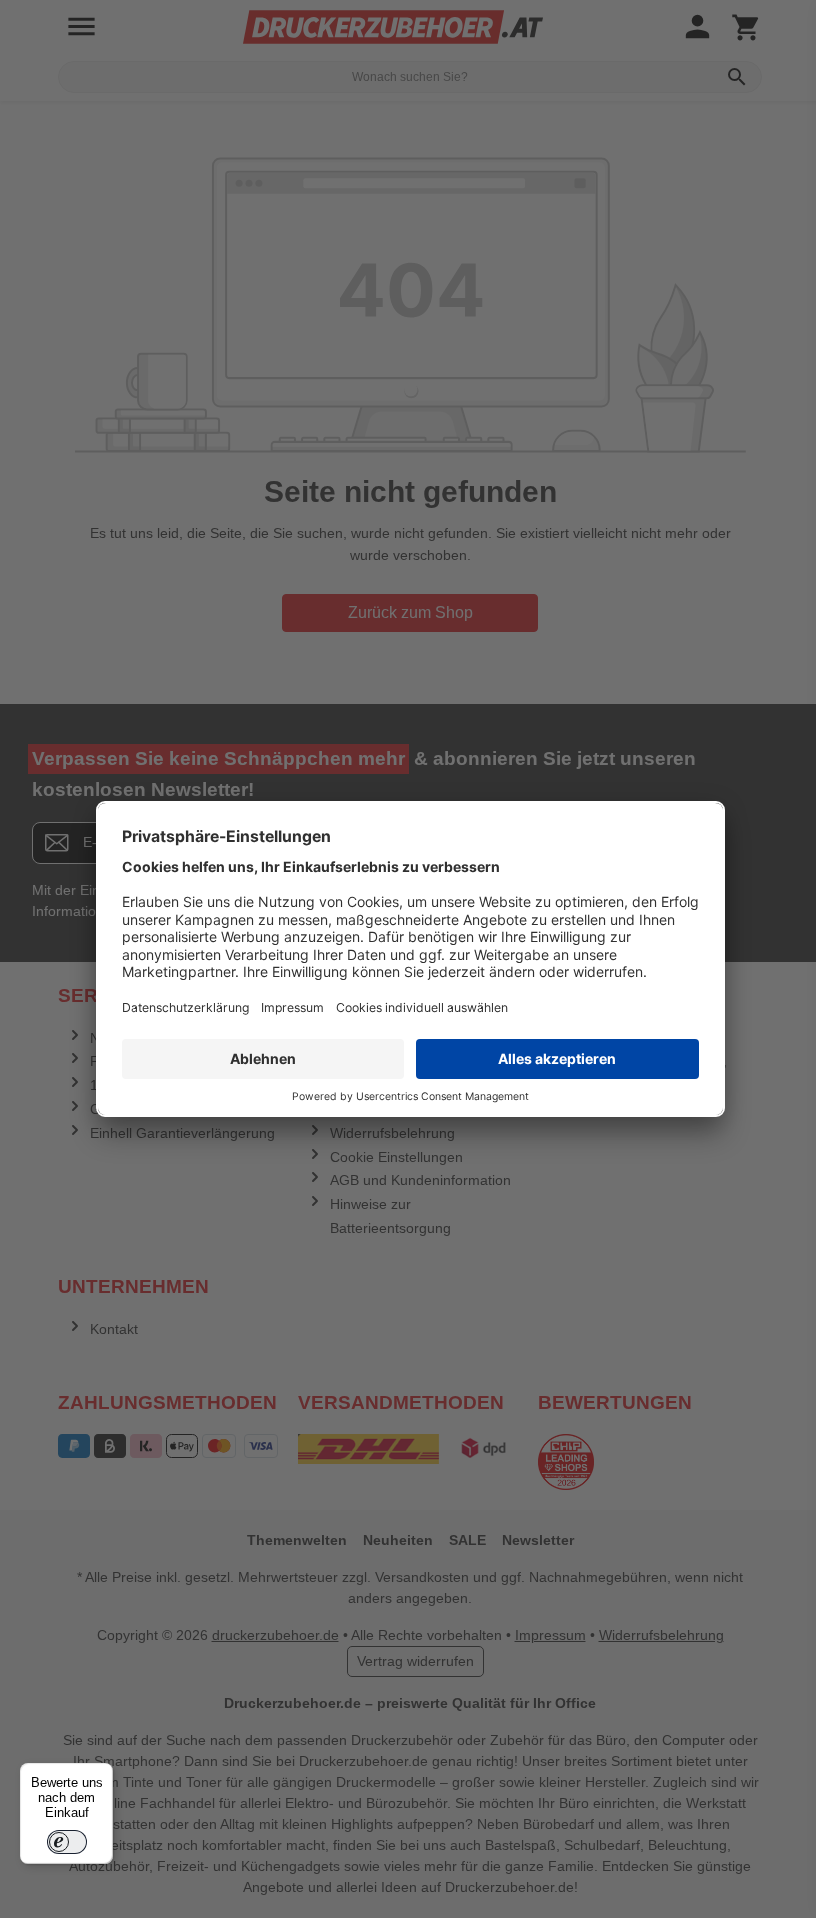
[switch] (67, 1842)
